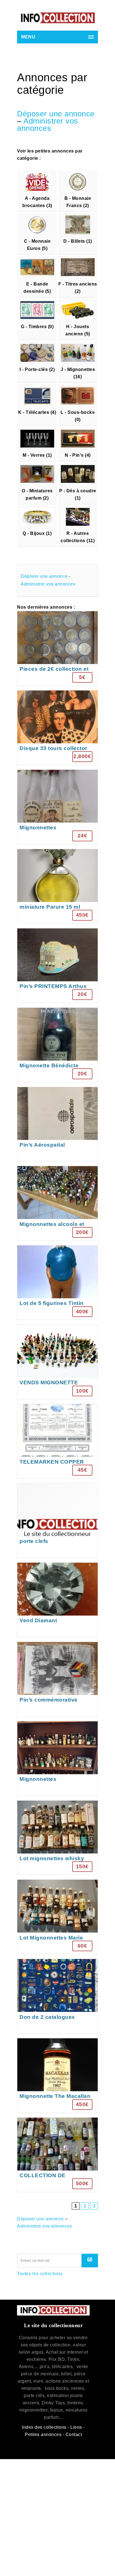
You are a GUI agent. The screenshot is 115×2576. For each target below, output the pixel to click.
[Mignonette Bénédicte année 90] (57, 1045)
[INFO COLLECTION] (57, 18)
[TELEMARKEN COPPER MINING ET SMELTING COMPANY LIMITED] (57, 1441)
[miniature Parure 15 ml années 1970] (57, 886)
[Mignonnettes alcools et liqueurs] (57, 1203)
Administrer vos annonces (48, 125)
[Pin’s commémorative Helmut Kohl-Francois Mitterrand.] (57, 1679)
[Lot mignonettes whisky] (57, 1838)
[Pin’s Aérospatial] (57, 1124)
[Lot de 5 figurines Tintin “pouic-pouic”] (57, 1283)
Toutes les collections (40, 2274)
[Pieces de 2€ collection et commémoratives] (57, 648)
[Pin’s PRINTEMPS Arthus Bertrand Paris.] (57, 966)
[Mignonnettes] (57, 807)
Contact (74, 2434)
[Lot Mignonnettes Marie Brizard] (57, 1917)
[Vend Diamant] (57, 1600)
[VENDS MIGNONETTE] (57, 1362)
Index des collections (44, 2427)
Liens (76, 2427)
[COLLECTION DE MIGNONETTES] (57, 2155)
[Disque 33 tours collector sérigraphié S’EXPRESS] (57, 728)
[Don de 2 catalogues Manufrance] (57, 1996)
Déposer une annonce (56, 114)
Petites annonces (43, 2434)
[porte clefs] (57, 1521)
